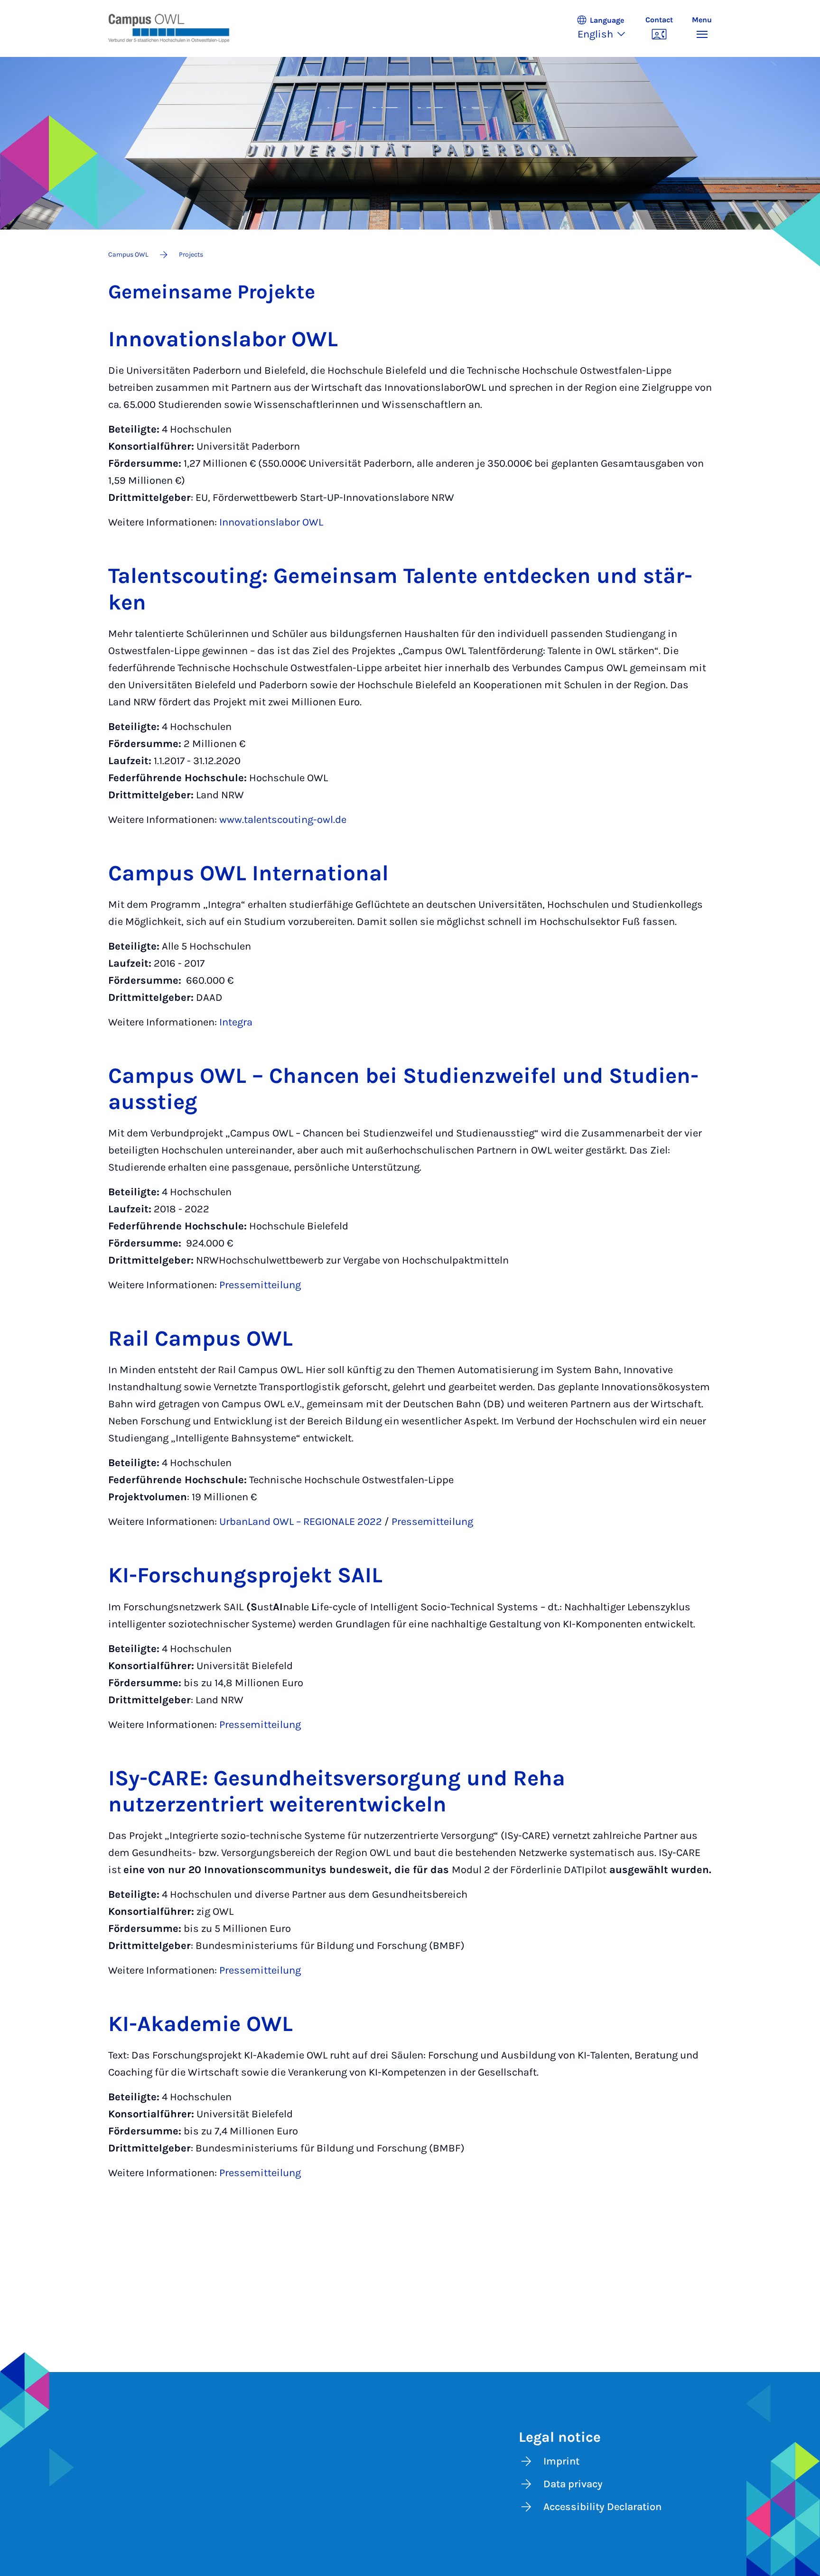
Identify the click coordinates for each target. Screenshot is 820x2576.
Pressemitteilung (260, 1285)
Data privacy (573, 2484)
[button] (606, 28)
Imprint (561, 2461)
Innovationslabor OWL (271, 522)
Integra (236, 1022)
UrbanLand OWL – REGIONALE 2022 (301, 1522)
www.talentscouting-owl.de (283, 820)
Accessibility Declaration (602, 2507)
